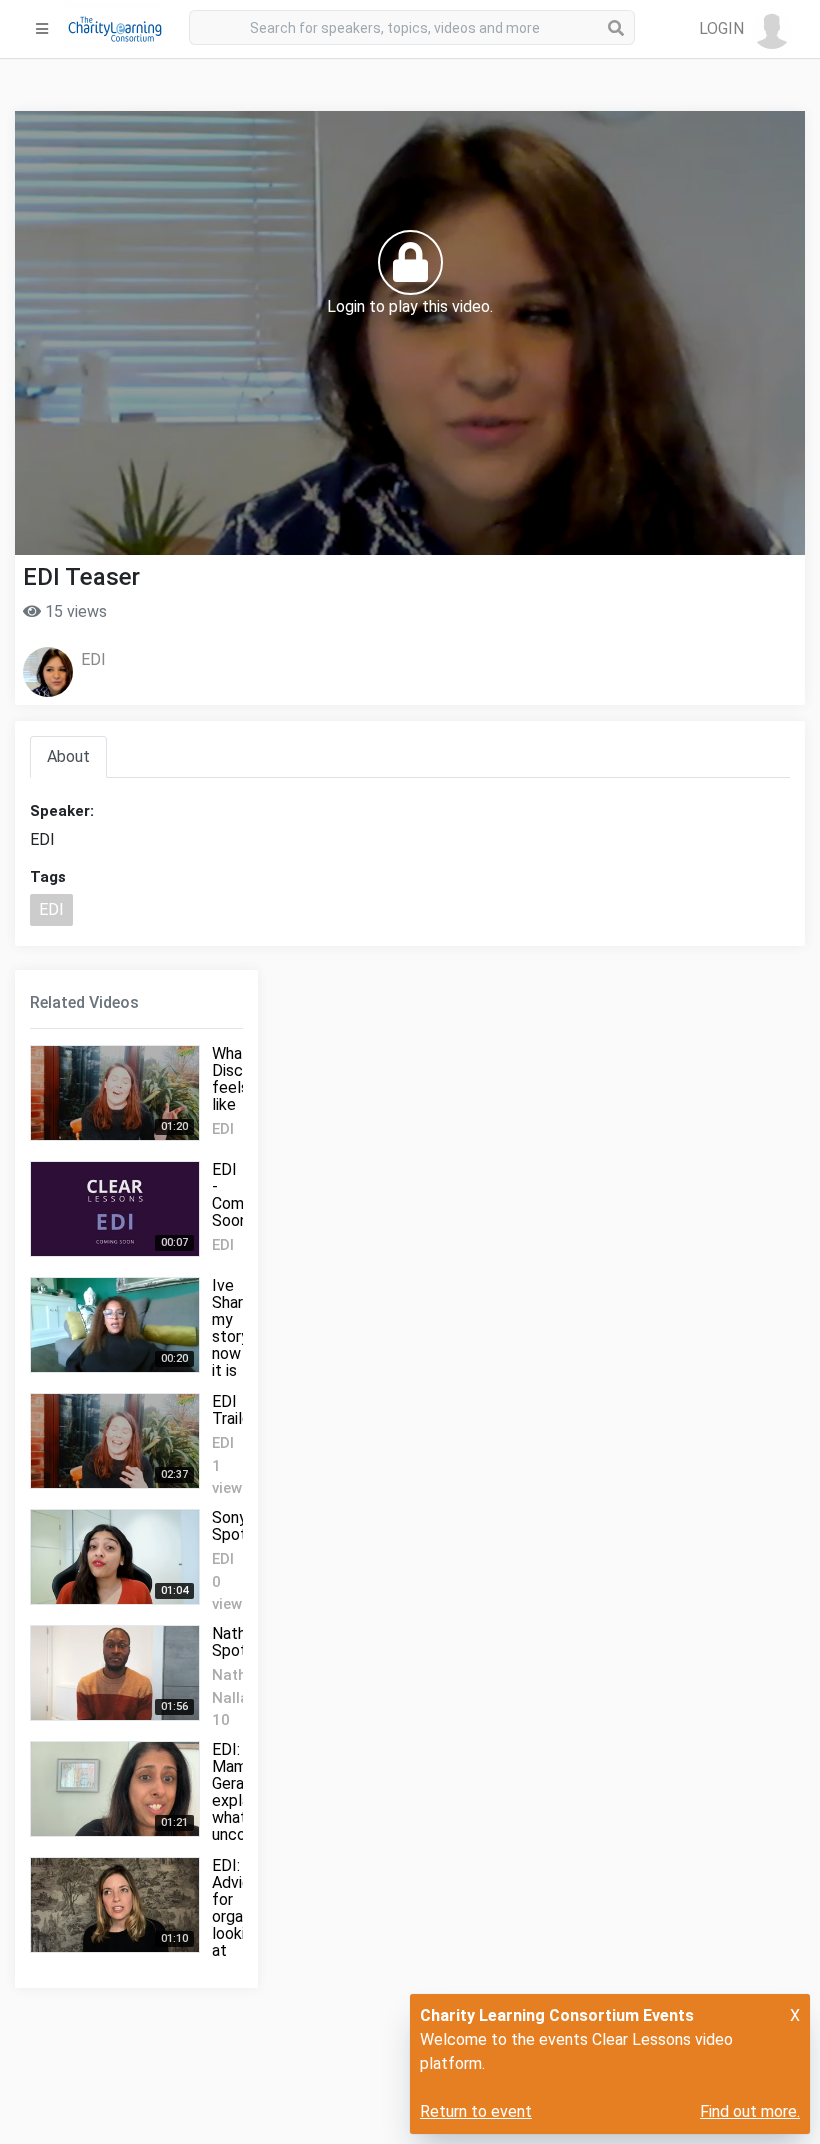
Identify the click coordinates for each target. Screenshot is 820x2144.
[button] (745, 29)
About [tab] (68, 756)
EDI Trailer (234, 1410)
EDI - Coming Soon (238, 1195)
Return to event (476, 2111)
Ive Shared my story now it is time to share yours (236, 1362)
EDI (93, 659)
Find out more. (750, 2111)
